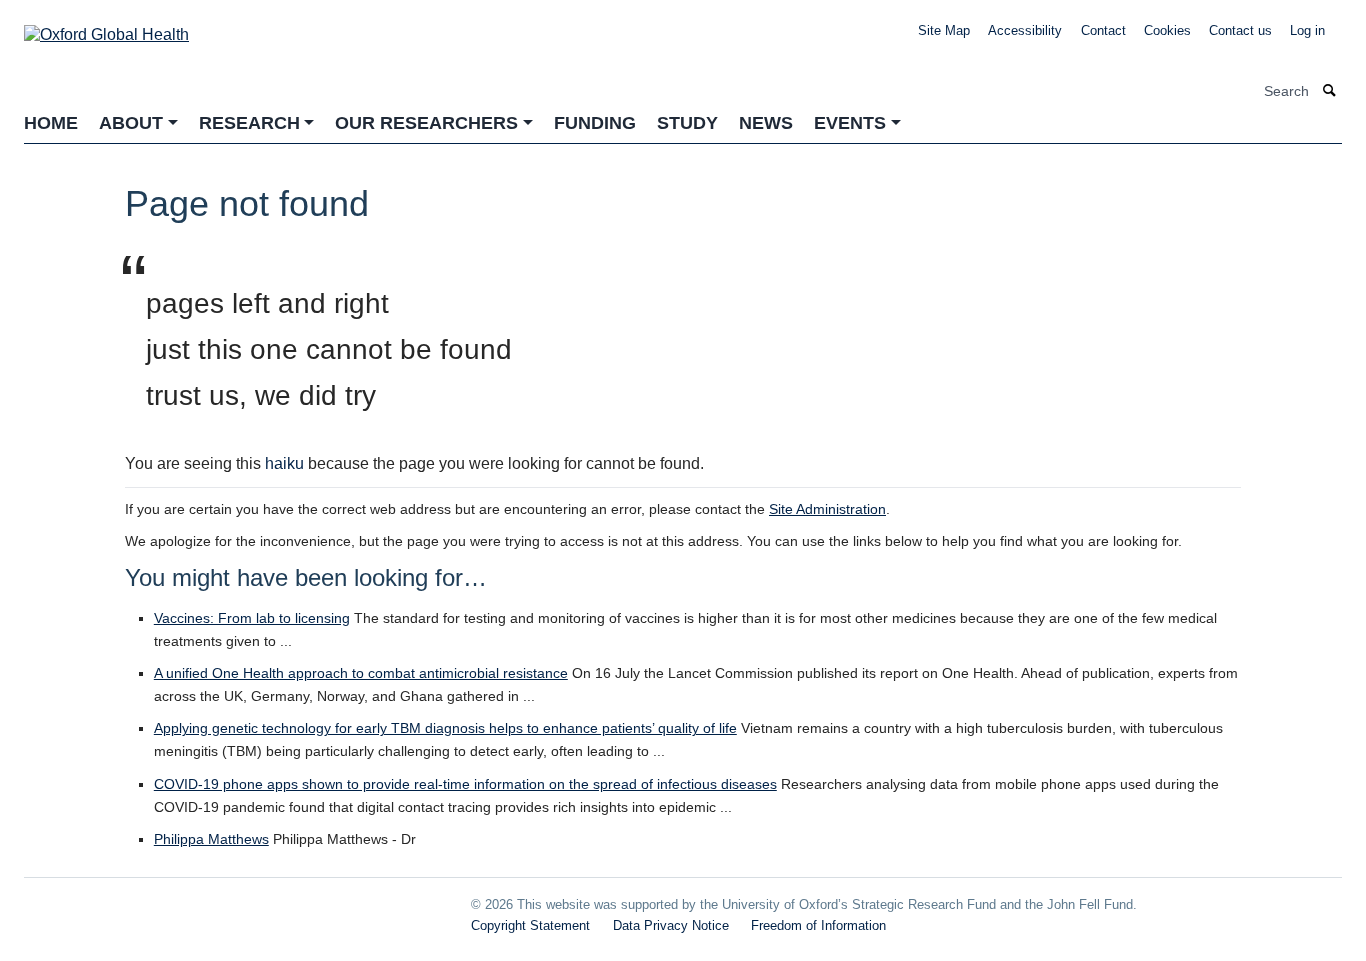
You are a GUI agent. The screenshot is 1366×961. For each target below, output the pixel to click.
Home (51, 123)
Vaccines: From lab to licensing (252, 618)
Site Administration (827, 509)
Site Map (944, 30)
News (766, 123)
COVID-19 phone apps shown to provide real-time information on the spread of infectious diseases (465, 784)
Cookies (1167, 30)
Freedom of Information (818, 925)
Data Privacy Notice (671, 925)
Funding (595, 123)
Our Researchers (426, 123)
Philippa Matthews (211, 839)
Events (850, 123)
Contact (1103, 30)
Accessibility (1025, 30)
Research (249, 123)
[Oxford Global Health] (106, 28)
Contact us (1240, 30)
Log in (1307, 30)
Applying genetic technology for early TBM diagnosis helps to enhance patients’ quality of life (445, 728)
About (131, 123)
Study (687, 123)
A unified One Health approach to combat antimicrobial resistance (361, 673)
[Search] (1330, 91)
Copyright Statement (530, 925)
